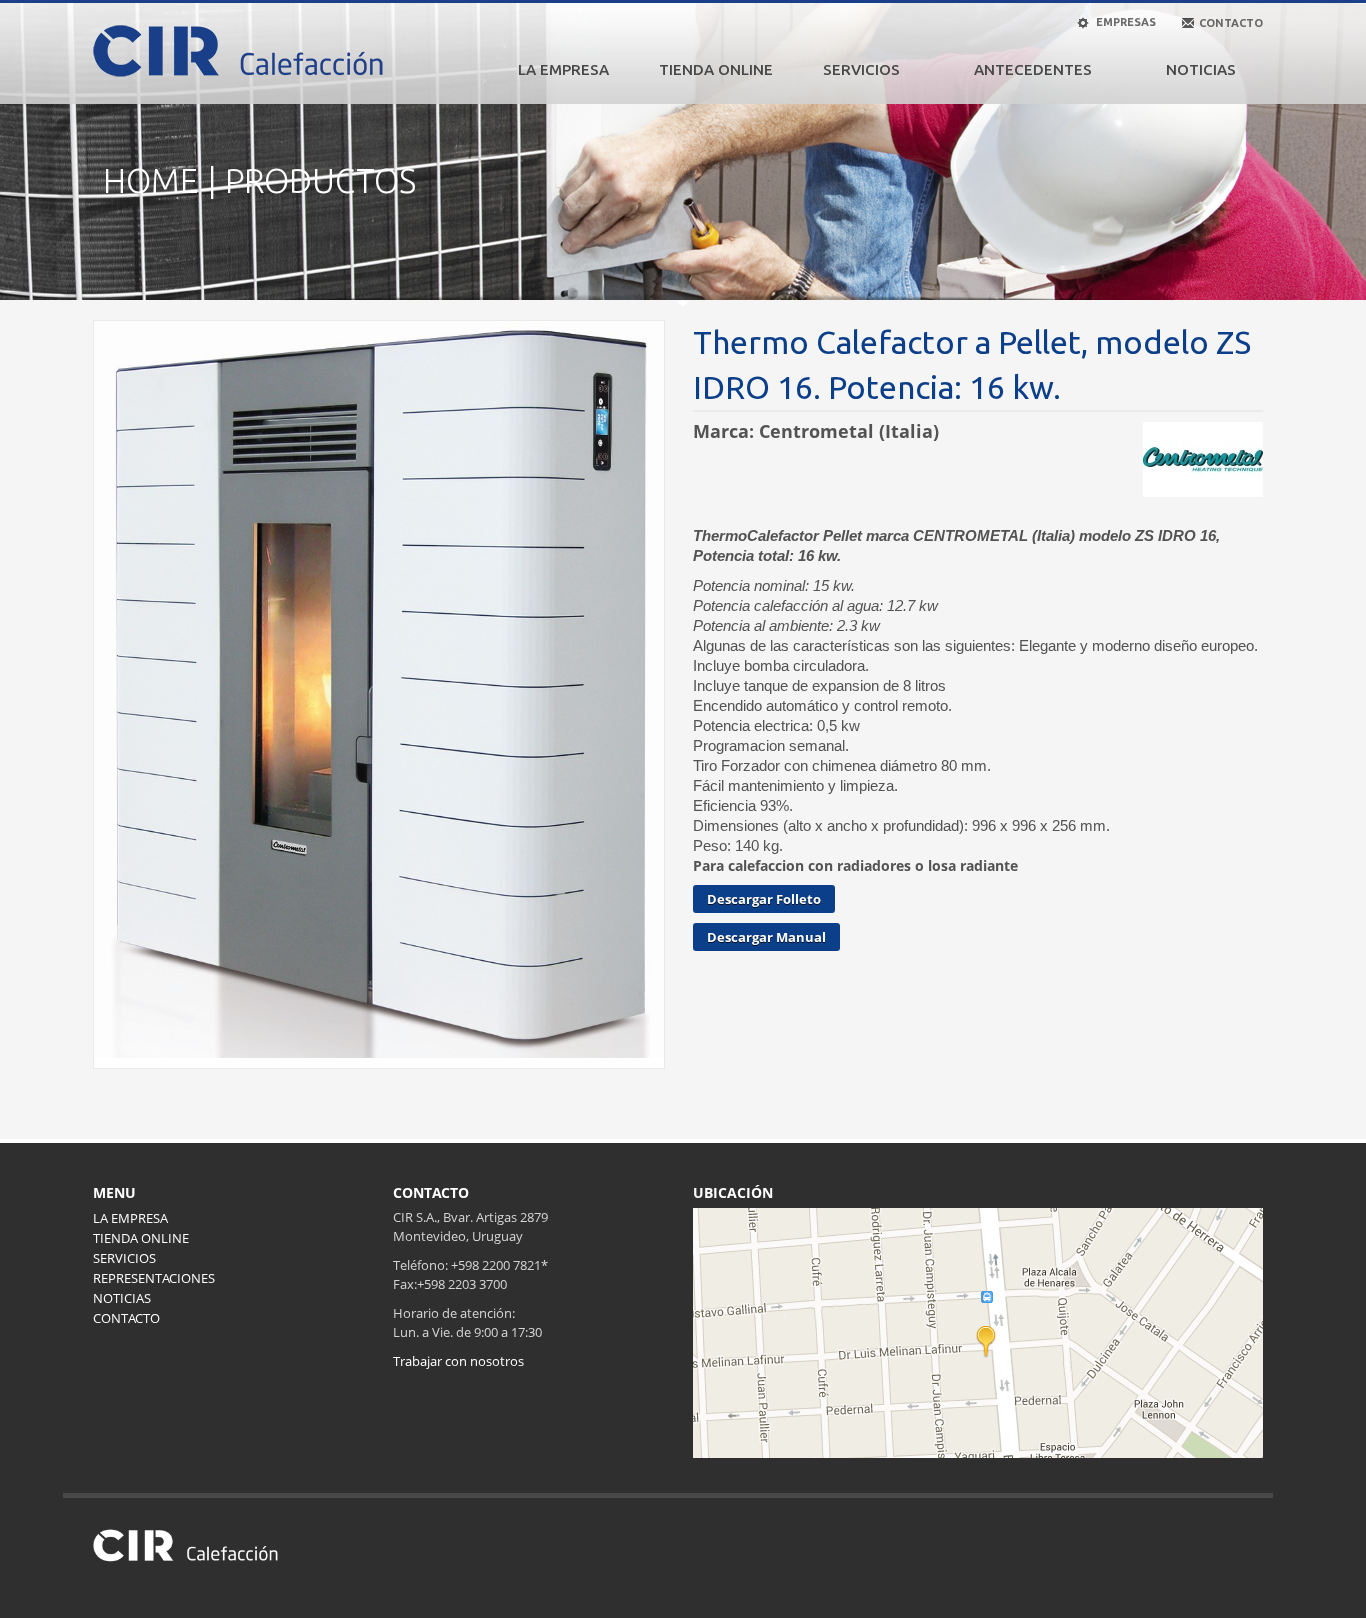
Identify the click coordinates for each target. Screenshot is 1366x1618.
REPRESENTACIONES (154, 1278)
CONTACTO (126, 1318)
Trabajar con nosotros (458, 1361)
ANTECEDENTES (1033, 69)
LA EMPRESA (563, 69)
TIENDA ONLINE (716, 69)
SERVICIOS (861, 69)
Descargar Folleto (764, 899)
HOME (150, 180)
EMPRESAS (1124, 22)
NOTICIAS (1201, 69)
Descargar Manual (766, 937)
